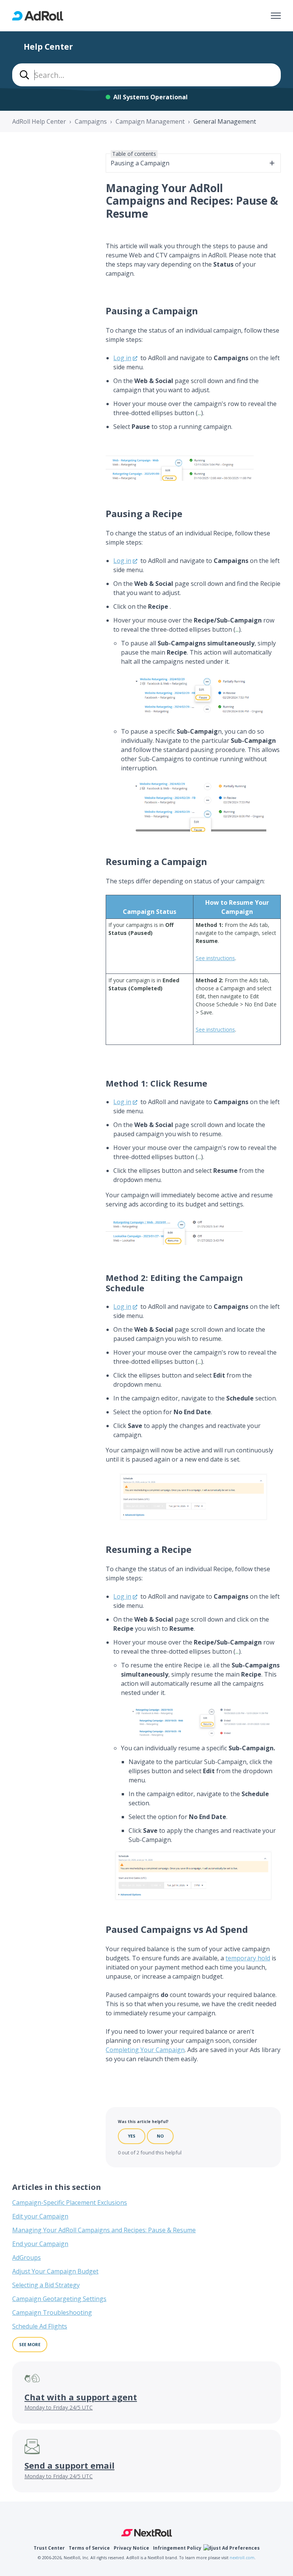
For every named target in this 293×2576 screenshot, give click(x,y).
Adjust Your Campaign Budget (55, 2271)
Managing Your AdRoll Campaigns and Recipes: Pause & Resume (104, 2230)
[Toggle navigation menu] (276, 16)
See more (30, 2344)
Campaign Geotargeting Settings (59, 2299)
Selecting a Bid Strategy (46, 2285)
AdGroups (27, 2257)
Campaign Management (150, 121)
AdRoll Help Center (39, 121)
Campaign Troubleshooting (52, 2312)
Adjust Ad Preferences (233, 2548)
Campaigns (91, 121)
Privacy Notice (131, 2548)
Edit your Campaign (40, 2216)
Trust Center (49, 2548)
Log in (122, 358)
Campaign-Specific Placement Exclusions (70, 2202)
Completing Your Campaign (145, 2050)
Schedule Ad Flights (40, 2326)
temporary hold (248, 1958)
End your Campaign (40, 2244)
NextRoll (147, 2533)
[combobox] (146, 75)
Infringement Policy (177, 2548)
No (160, 2136)
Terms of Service (89, 2548)
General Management (225, 121)
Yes (132, 2136)
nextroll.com (242, 2558)
